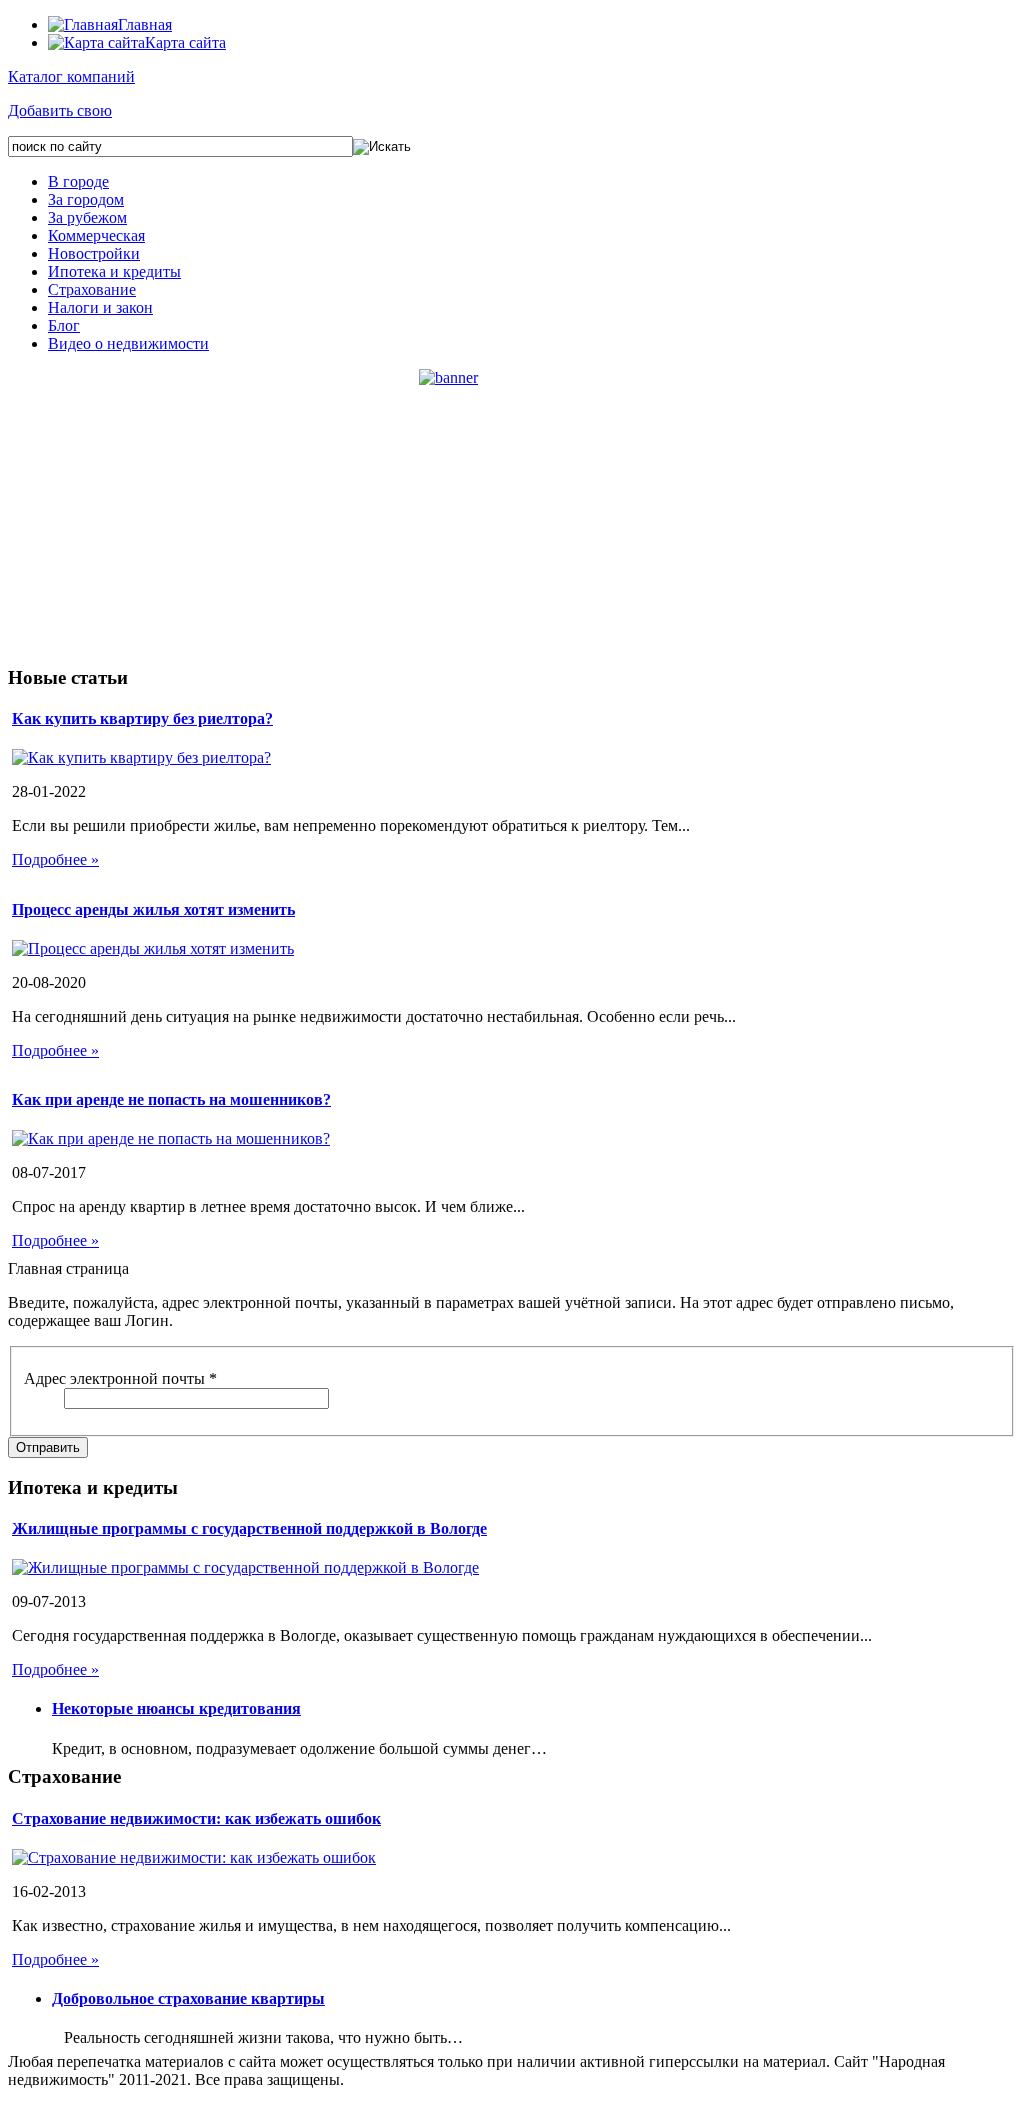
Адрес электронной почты (120, 1378)
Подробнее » (55, 859)
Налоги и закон (100, 307)
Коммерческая (96, 235)
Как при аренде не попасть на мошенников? (171, 1099)
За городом (86, 199)
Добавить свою (60, 110)
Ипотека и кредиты (114, 271)
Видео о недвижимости (128, 343)
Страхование (92, 289)
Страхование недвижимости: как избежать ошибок (196, 1818)
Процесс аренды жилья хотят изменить (153, 909)
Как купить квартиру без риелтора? (142, 718)
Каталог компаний (71, 76)
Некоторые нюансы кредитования (176, 1708)
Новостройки (94, 253)
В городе (78, 181)
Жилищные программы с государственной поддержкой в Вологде (249, 1528)
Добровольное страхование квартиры (188, 1998)
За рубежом (87, 217)
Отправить (48, 1447)
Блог (64, 325)
